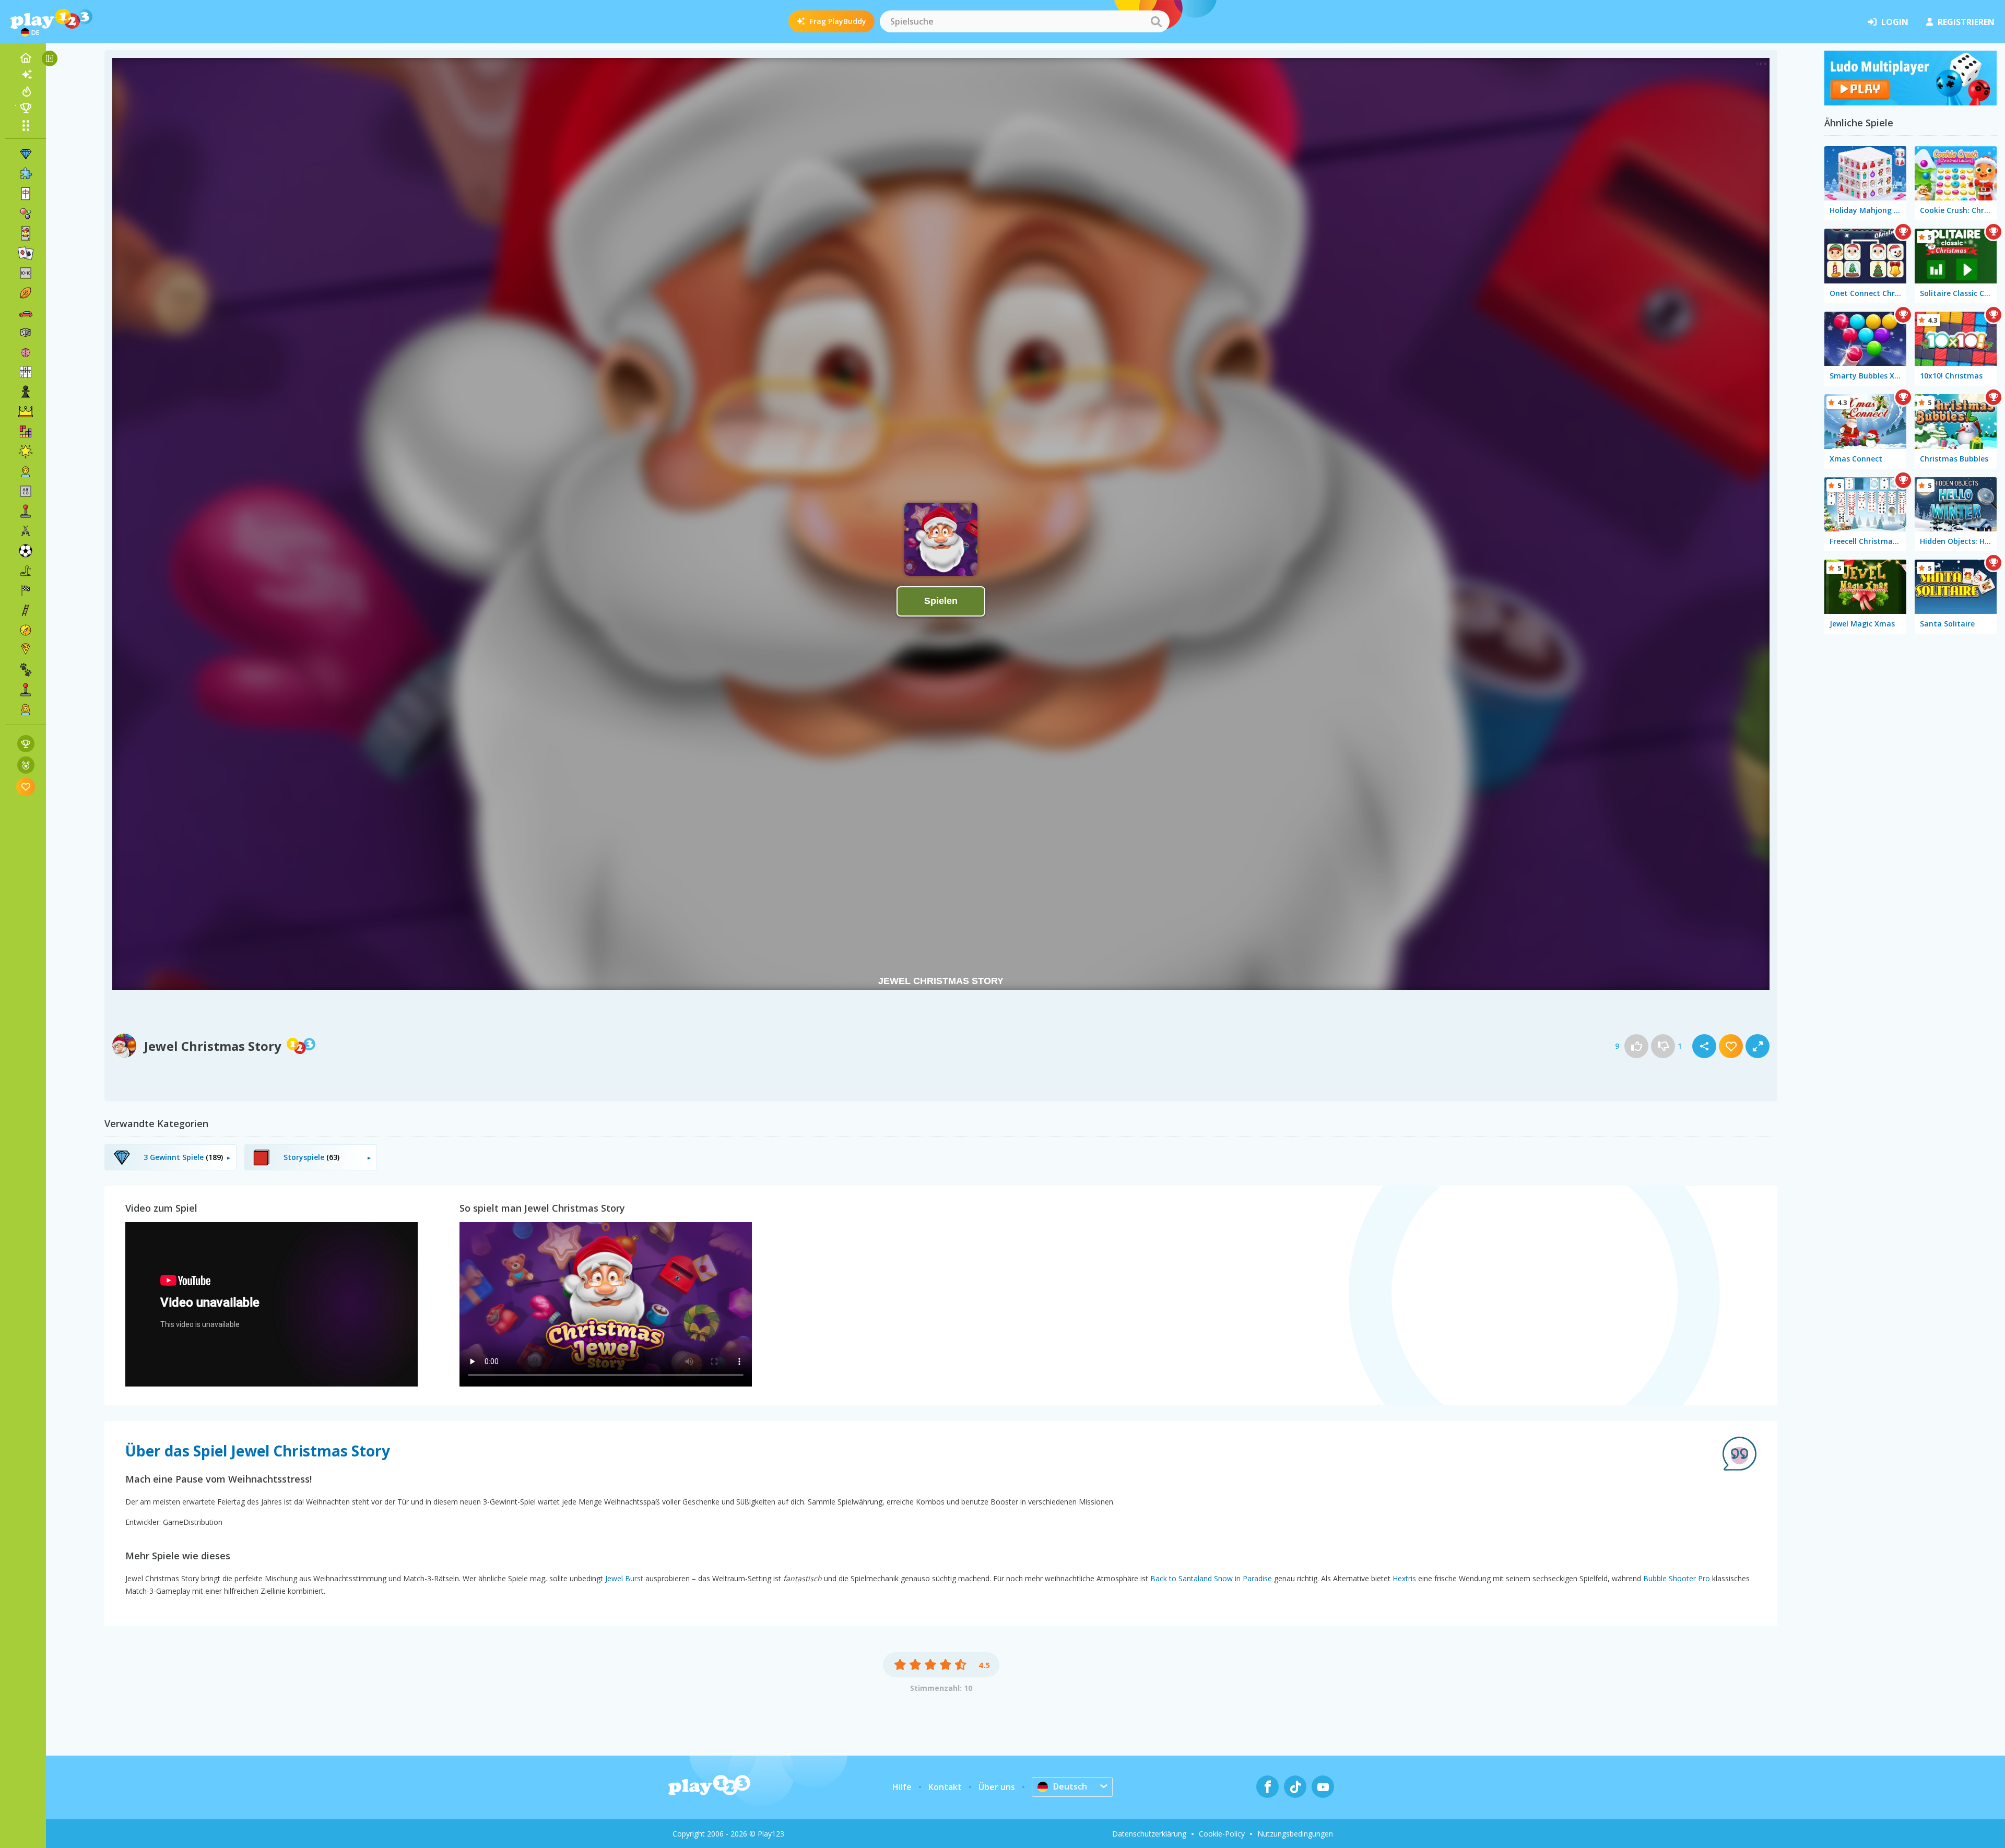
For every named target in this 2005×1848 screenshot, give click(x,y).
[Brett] (26, 333)
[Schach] (26, 392)
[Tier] (26, 670)
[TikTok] (1295, 1787)
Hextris (1404, 1578)
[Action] (26, 531)
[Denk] (26, 352)
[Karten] (26, 233)
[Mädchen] (26, 709)
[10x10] (26, 273)
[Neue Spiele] (26, 75)
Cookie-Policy (1222, 1834)
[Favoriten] (26, 786)
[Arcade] (26, 511)
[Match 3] (26, 154)
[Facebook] (1267, 1787)
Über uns (997, 1787)
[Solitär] (26, 253)
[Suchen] (1156, 21)
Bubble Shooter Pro (1677, 1578)
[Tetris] (26, 432)
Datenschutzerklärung (1149, 1834)
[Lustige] (26, 452)
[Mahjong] (26, 194)
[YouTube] (1323, 1787)
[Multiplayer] (26, 690)
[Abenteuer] (26, 630)
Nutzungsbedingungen (1295, 1834)
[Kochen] (26, 650)
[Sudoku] (26, 372)
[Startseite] (26, 58)
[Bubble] (26, 214)
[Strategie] (26, 412)
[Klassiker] (26, 571)
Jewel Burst (624, 1578)
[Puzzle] (26, 174)
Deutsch (1070, 1786)
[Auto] (26, 313)
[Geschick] (26, 610)
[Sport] (26, 293)
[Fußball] (26, 551)
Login (1895, 22)
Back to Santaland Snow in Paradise (1211, 1578)
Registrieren (1966, 22)
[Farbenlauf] (1910, 102)
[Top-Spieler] (26, 108)
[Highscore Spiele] (26, 744)
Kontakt (945, 1787)
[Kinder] (26, 471)
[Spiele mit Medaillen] (26, 765)
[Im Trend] (26, 91)
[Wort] (26, 491)
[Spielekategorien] (26, 125)
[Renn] (26, 590)
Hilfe (902, 1787)
